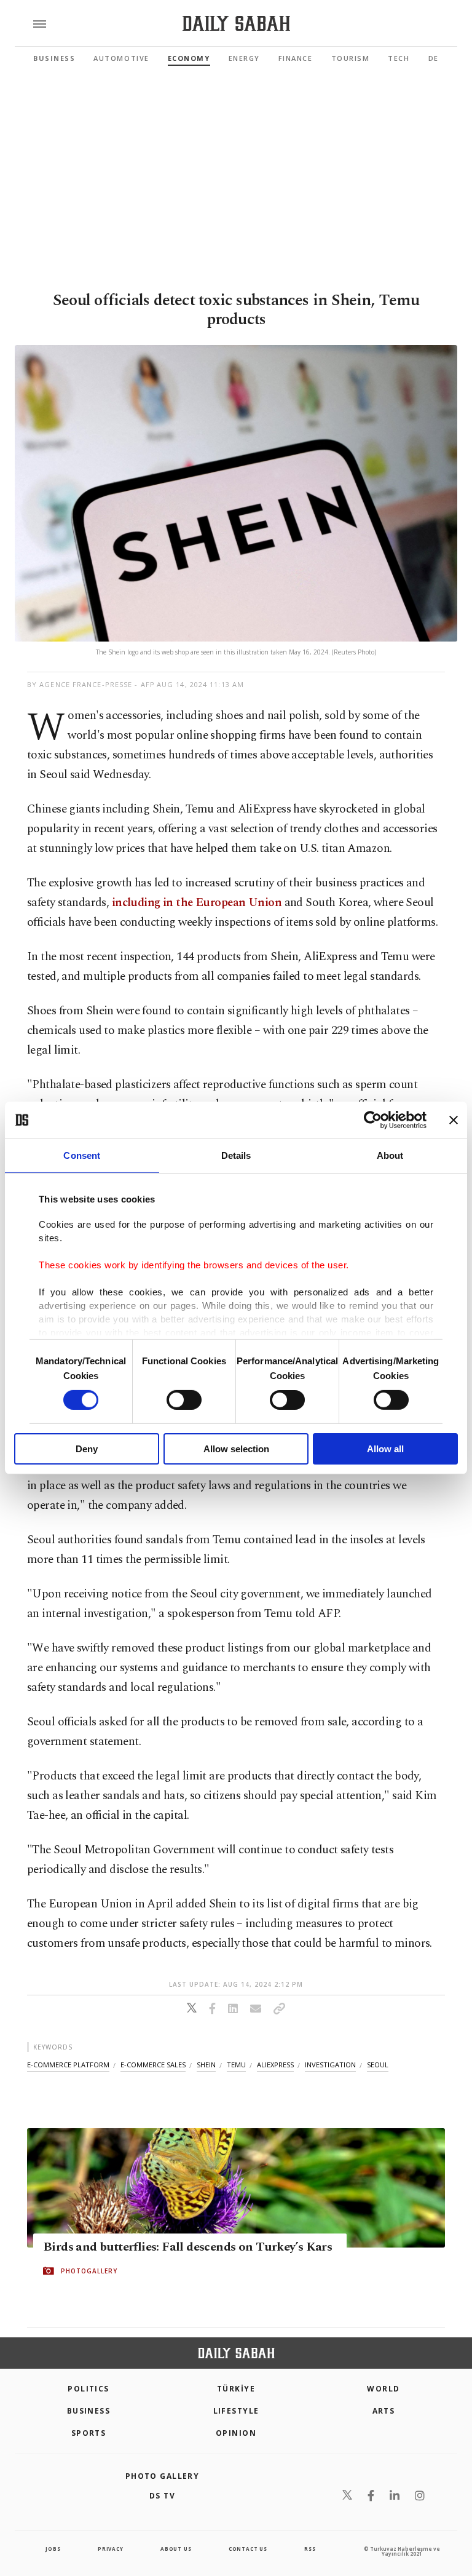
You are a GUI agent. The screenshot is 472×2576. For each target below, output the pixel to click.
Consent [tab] (82, 1155)
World (383, 2389)
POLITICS (88, 2389)
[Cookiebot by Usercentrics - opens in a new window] (373, 1120)
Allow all (385, 1449)
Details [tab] (236, 1155)
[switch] (184, 1400)
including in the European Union (197, 903)
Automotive (121, 58)
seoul (378, 2065)
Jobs (53, 2549)
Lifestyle (236, 2411)
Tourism (351, 58)
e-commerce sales (153, 2065)
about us (176, 2549)
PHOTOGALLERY (89, 2272)
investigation (330, 2065)
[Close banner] (454, 1120)
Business (54, 58)
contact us (248, 2549)
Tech (399, 58)
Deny (87, 1449)
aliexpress (275, 2065)
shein (206, 2065)
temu (236, 2065)
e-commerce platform (68, 2065)
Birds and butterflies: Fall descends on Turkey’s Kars (187, 2248)
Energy (244, 58)
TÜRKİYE (236, 2389)
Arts (384, 2411)
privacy (111, 2549)
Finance (296, 58)
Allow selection (236, 1449)
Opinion (236, 2433)
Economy (189, 58)
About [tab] (390, 1155)
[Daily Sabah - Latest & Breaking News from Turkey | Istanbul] (236, 24)
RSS (310, 2549)
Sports (89, 2433)
